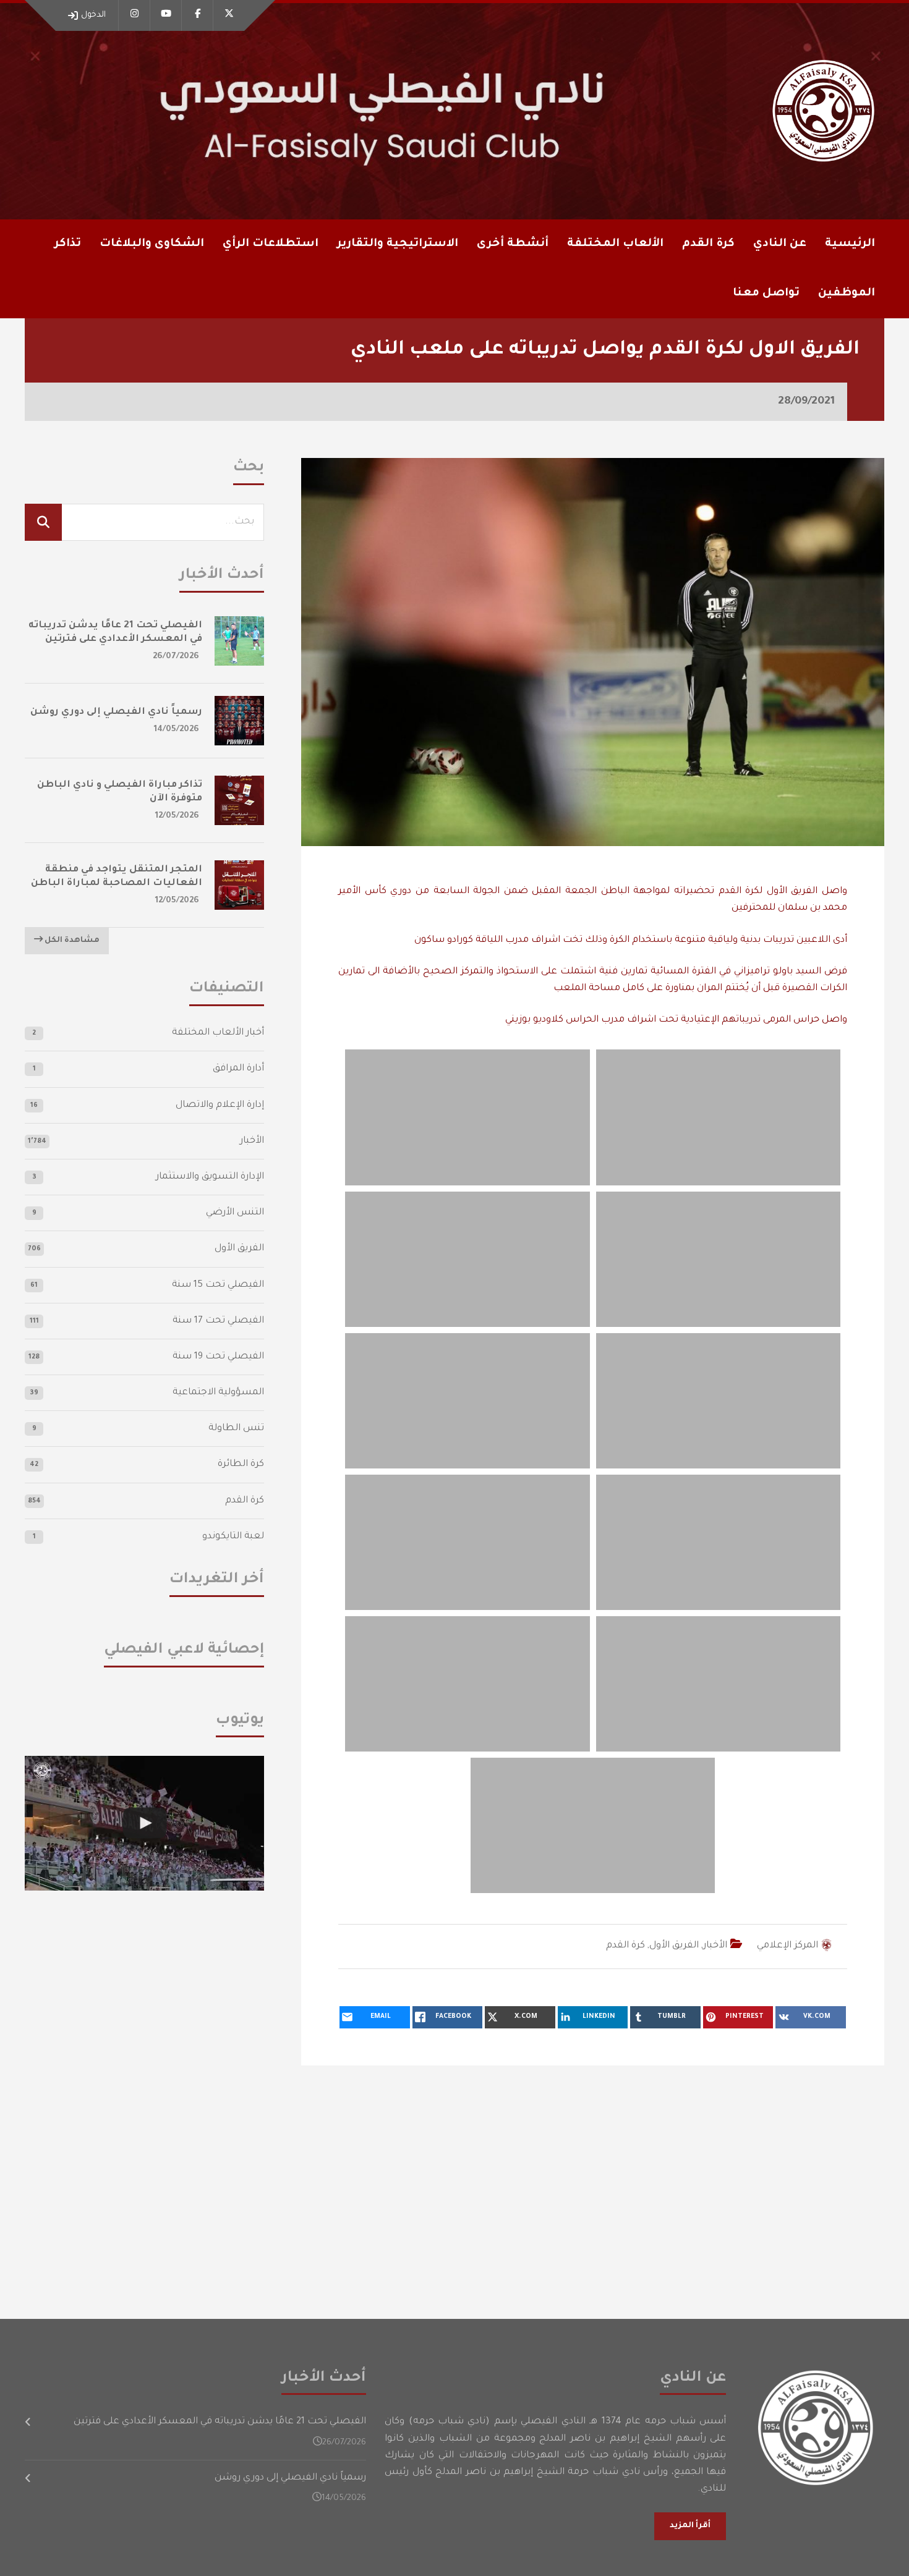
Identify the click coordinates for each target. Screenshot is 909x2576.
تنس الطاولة (236, 1429)
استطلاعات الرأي (271, 244)
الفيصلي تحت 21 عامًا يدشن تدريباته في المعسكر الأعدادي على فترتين (220, 2422)
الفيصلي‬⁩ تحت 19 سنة (218, 1357)
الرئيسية (850, 244)
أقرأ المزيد (690, 2526)
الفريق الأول (674, 1946)
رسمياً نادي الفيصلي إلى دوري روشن (116, 712)
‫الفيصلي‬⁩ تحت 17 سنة (218, 1321)
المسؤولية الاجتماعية (218, 1393)
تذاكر (68, 244)
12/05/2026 (177, 816)
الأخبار (715, 1946)
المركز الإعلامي (787, 1946)
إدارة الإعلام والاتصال (220, 1105)
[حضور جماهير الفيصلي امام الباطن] (144, 1823)
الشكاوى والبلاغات (152, 244)
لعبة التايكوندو (233, 1537)
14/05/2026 (177, 730)
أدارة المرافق (238, 1069)
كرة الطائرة (241, 1464)
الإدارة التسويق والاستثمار (210, 1177)
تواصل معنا (766, 294)
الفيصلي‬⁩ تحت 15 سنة (218, 1285)
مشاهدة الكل (71, 941)
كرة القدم (625, 1946)
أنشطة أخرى (513, 244)
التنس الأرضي (235, 1213)
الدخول (93, 15)
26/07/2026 (176, 657)
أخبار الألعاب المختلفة (218, 1033)
